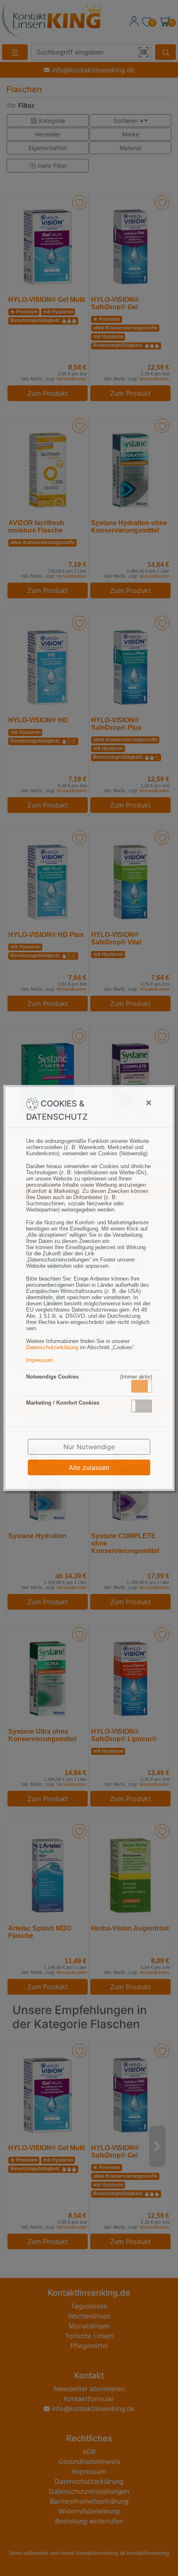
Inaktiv (145, 1406)
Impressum (40, 1360)
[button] (142, 1386)
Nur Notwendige (89, 1447)
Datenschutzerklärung (52, 1347)
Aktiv (141, 1386)
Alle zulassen (89, 1467)
